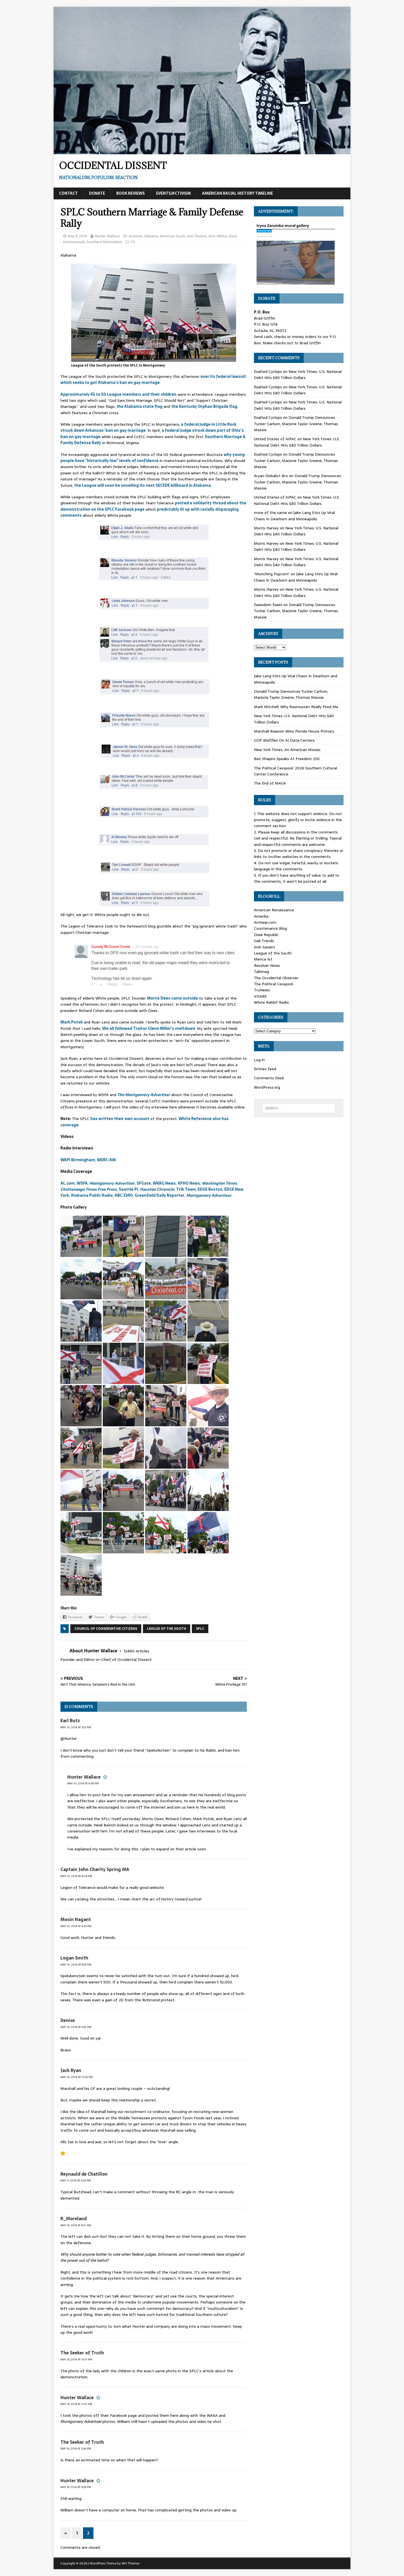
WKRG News (164, 1183)
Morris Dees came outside (172, 998)
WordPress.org (267, 1087)
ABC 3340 (124, 1195)
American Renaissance (274, 910)
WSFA (82, 1183)
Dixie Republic (266, 935)
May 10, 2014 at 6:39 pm (76, 1926)
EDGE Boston (210, 1189)
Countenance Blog (270, 928)
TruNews (262, 990)
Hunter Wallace (107, 236)
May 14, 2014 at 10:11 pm (76, 2359)
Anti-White (218, 236)
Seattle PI (128, 1189)
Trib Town (186, 1189)
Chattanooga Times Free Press (89, 1189)
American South (172, 236)
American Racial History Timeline (237, 193)
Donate (97, 193)
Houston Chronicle (157, 1189)
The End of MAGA (270, 783)
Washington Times (219, 1183)
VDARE (260, 996)
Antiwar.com (265, 922)
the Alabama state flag (139, 406)
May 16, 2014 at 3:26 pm (76, 2449)
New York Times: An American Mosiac (287, 750)
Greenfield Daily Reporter (160, 1195)
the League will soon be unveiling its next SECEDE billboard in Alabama (142, 485)
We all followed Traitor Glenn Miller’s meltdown (149, 1028)
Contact (68, 193)
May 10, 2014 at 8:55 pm (76, 1965)
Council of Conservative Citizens (106, 1629)
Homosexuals (74, 242)
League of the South (167, 1629)
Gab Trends (264, 941)
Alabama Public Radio (92, 1195)
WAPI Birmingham (78, 1160)
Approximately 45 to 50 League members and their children (118, 394)
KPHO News (189, 1183)
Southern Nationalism (104, 242)
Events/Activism (173, 193)
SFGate (144, 1183)
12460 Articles (136, 1651)
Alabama (151, 236)
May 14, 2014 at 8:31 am (76, 2225)
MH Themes (130, 2563)
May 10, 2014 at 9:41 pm (76, 2027)
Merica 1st (263, 959)
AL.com (68, 1183)
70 (133, 242)
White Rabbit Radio (271, 1002)
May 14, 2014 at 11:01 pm (76, 2404)
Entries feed (265, 1069)
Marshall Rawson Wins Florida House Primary (294, 731)
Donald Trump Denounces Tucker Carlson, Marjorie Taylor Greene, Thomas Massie (296, 424)
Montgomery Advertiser (112, 1183)
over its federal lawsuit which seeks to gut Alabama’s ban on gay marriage (153, 379)
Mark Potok (72, 1022)
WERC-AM (106, 1160)
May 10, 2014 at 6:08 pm (83, 1783)
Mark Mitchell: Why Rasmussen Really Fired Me (296, 707)
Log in (259, 1060)
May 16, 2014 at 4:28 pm (76, 2487)
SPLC (200, 1629)
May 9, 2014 (77, 236)
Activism (135, 236)
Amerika (261, 916)
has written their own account (120, 1119)
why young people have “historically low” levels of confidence (153, 458)
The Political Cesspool (273, 984)
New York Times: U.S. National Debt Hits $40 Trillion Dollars (298, 375)
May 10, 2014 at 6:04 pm (76, 1876)
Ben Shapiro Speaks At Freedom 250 (287, 759)
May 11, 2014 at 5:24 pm (76, 2180)
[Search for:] (299, 1108)
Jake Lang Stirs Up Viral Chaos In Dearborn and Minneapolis (294, 516)
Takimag (262, 971)
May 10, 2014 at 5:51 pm (76, 1727)
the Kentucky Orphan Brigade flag (204, 406)
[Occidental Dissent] (202, 151)
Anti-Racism (197, 236)
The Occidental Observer (276, 978)
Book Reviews (131, 193)
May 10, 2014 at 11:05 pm (77, 2077)
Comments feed (269, 1078)
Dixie (233, 236)
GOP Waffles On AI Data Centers (284, 740)
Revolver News (267, 965)
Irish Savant (265, 947)
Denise (68, 2020)
